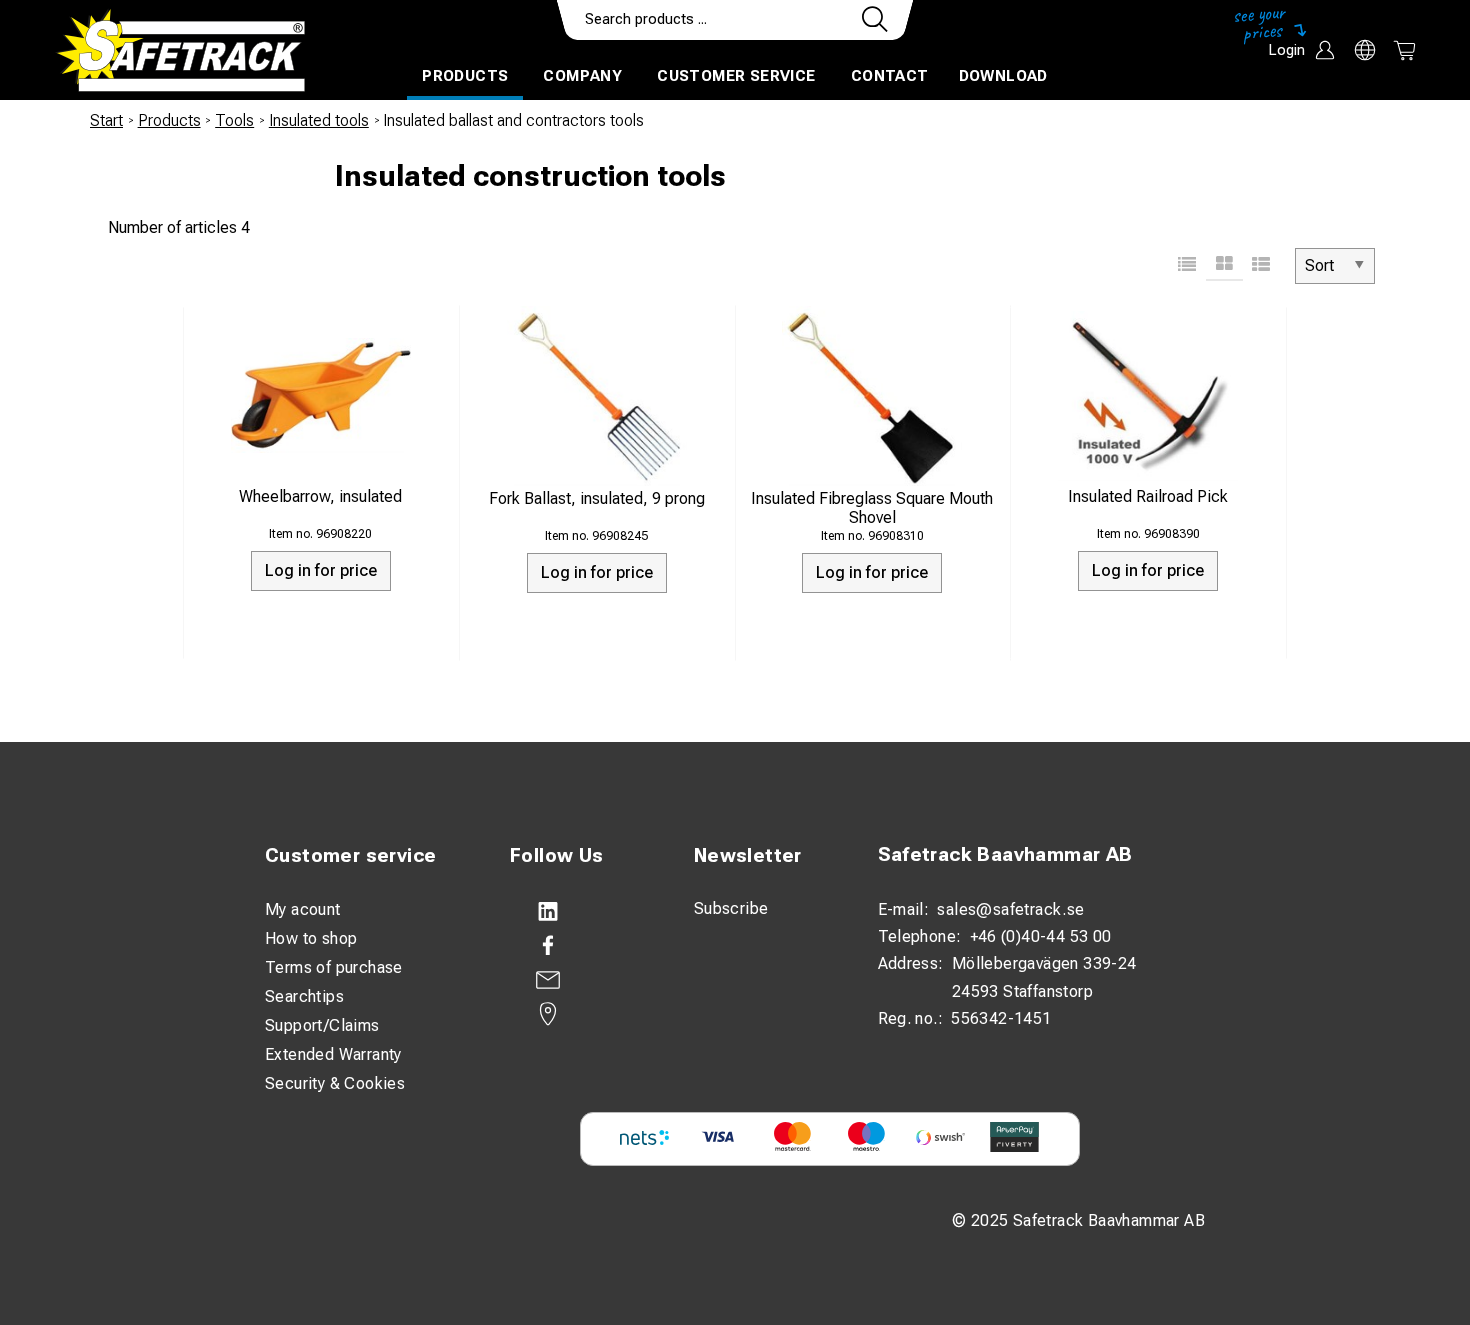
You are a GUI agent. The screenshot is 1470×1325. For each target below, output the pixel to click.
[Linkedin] (582, 912)
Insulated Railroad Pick (1148, 496)
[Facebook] (582, 946)
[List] (1187, 266)
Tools (234, 120)
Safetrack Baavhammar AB (1005, 854)
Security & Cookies (335, 1083)
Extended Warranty (333, 1054)
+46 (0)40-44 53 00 (1041, 936)
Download (1003, 76)
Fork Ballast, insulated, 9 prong (597, 498)
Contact (890, 76)
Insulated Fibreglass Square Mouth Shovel (872, 508)
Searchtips (304, 996)
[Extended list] (1261, 266)
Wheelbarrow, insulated (320, 496)
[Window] (1224, 266)
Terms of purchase (334, 967)
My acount (303, 909)
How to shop (311, 938)
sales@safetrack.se (1010, 909)
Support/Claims (322, 1025)
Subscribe (731, 908)
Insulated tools (319, 120)
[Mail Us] (582, 980)
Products (465, 76)
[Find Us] (582, 1014)
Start (106, 120)
